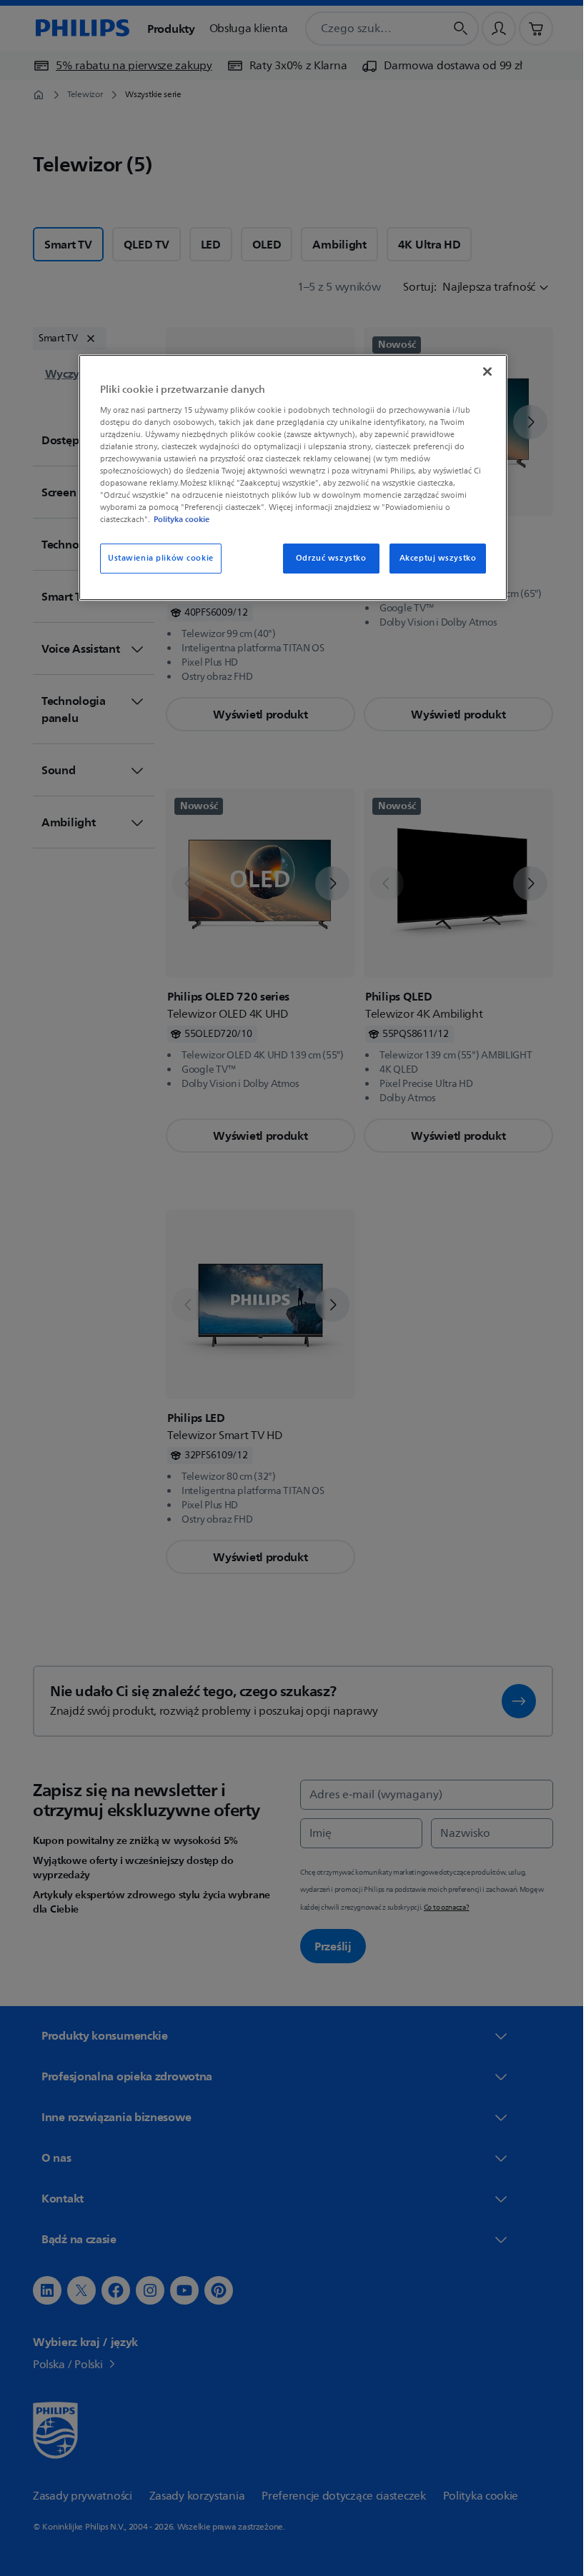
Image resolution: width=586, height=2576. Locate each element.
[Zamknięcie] (482, 371)
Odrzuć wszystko (326, 558)
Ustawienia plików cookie (156, 558)
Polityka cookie (177, 519)
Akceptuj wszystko (432, 558)
